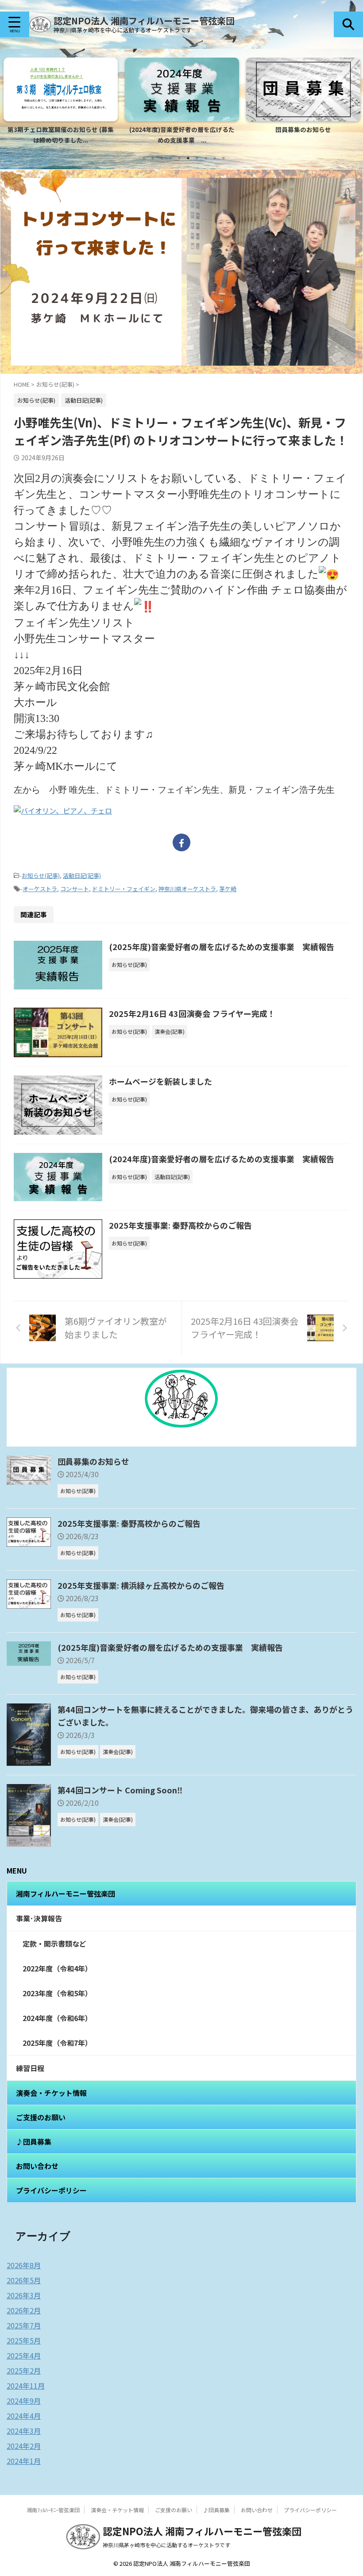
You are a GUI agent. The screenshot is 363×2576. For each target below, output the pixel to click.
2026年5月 (24, 2280)
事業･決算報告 (39, 1918)
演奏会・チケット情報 (51, 2093)
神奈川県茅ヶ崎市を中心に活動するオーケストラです (166, 2545)
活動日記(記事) (82, 875)
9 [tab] (215, 158)
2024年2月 (24, 2446)
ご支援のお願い (41, 2117)
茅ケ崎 (228, 889)
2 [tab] (153, 158)
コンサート (75, 889)
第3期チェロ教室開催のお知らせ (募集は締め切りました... (61, 135)
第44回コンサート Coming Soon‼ (120, 1790)
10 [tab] (224, 158)
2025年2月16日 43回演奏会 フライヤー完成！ (192, 1013)
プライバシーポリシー (51, 2190)
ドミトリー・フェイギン (124, 889)
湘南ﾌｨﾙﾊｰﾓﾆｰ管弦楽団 (53, 2510)
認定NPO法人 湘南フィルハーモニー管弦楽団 (144, 21)
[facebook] (181, 842)
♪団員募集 (34, 2141)
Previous (12, 99)
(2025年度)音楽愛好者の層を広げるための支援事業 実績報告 (222, 947)
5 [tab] (179, 158)
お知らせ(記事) (41, 875)
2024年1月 (24, 2461)
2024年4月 (24, 2416)
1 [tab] (144, 158)
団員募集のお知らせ (303, 129)
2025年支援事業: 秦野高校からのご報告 (180, 1225)
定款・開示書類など (54, 1944)
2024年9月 (24, 2401)
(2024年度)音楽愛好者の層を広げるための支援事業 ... (182, 135)
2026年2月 (24, 2310)
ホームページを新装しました (160, 1081)
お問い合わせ (37, 2166)
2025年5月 (24, 2340)
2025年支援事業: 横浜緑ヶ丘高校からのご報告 (141, 1585)
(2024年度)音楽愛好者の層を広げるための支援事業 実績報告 (222, 1159)
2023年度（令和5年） (57, 1993)
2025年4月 (24, 2355)
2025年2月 (24, 2370)
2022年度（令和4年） (57, 1968)
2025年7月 (24, 2325)
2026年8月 (24, 2265)
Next (351, 99)
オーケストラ (40, 889)
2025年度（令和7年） (57, 2043)
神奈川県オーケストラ (187, 889)
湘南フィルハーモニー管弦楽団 (66, 1893)
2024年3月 (24, 2431)
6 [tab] (188, 158)
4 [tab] (170, 158)
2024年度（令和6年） (57, 2018)
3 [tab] (162, 158)
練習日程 (30, 2068)
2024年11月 (26, 2386)
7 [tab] (197, 158)
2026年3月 (24, 2295)
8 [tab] (206, 158)
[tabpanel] (61, 103)
